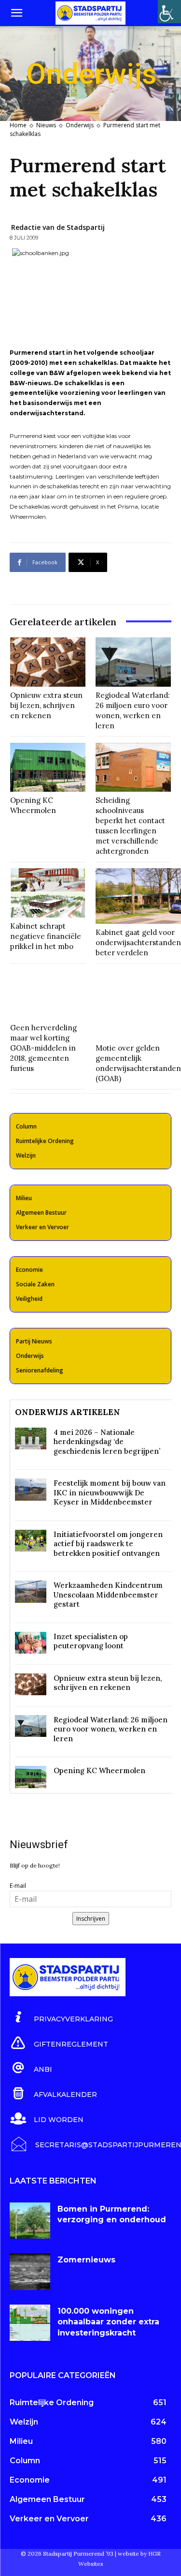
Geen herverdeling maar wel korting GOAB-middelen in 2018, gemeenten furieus (43, 1048)
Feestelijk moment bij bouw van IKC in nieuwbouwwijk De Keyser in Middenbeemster (110, 1492)
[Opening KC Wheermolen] (48, 768)
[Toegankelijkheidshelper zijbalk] (169, 12)
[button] (16, 13)
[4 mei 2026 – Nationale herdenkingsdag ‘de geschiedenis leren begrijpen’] (31, 1439)
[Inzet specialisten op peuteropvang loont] (31, 1643)
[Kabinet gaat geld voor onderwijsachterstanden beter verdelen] (138, 896)
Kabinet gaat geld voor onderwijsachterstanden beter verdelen (138, 942)
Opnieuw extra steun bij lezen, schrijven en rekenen (46, 705)
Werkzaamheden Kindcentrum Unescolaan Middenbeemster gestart (108, 1595)
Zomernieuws (86, 2260)
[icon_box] (61, 2018)
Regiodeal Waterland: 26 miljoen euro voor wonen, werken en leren (111, 1729)
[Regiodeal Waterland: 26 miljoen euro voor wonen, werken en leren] (133, 662)
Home (18, 125)
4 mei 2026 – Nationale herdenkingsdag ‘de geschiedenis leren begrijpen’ (107, 1442)
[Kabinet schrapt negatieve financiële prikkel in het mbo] (48, 893)
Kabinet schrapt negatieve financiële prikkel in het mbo (46, 936)
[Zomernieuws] (30, 2271)
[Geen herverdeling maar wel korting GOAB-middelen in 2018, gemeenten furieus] (48, 994)
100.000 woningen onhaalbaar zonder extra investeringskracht (108, 2322)
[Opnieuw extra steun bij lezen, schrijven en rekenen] (48, 662)
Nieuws (46, 125)
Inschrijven (91, 1919)
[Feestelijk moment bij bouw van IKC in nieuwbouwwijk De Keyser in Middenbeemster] (31, 1489)
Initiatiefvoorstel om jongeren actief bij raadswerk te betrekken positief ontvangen (108, 1544)
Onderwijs (80, 125)
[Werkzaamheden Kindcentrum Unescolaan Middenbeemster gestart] (31, 1591)
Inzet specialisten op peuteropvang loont (91, 1641)
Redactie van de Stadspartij (58, 227)
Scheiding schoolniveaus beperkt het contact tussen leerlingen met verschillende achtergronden (130, 826)
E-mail (18, 1886)
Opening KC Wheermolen (33, 805)
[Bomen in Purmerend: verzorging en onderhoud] (30, 2221)
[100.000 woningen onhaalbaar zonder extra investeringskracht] (30, 2323)
